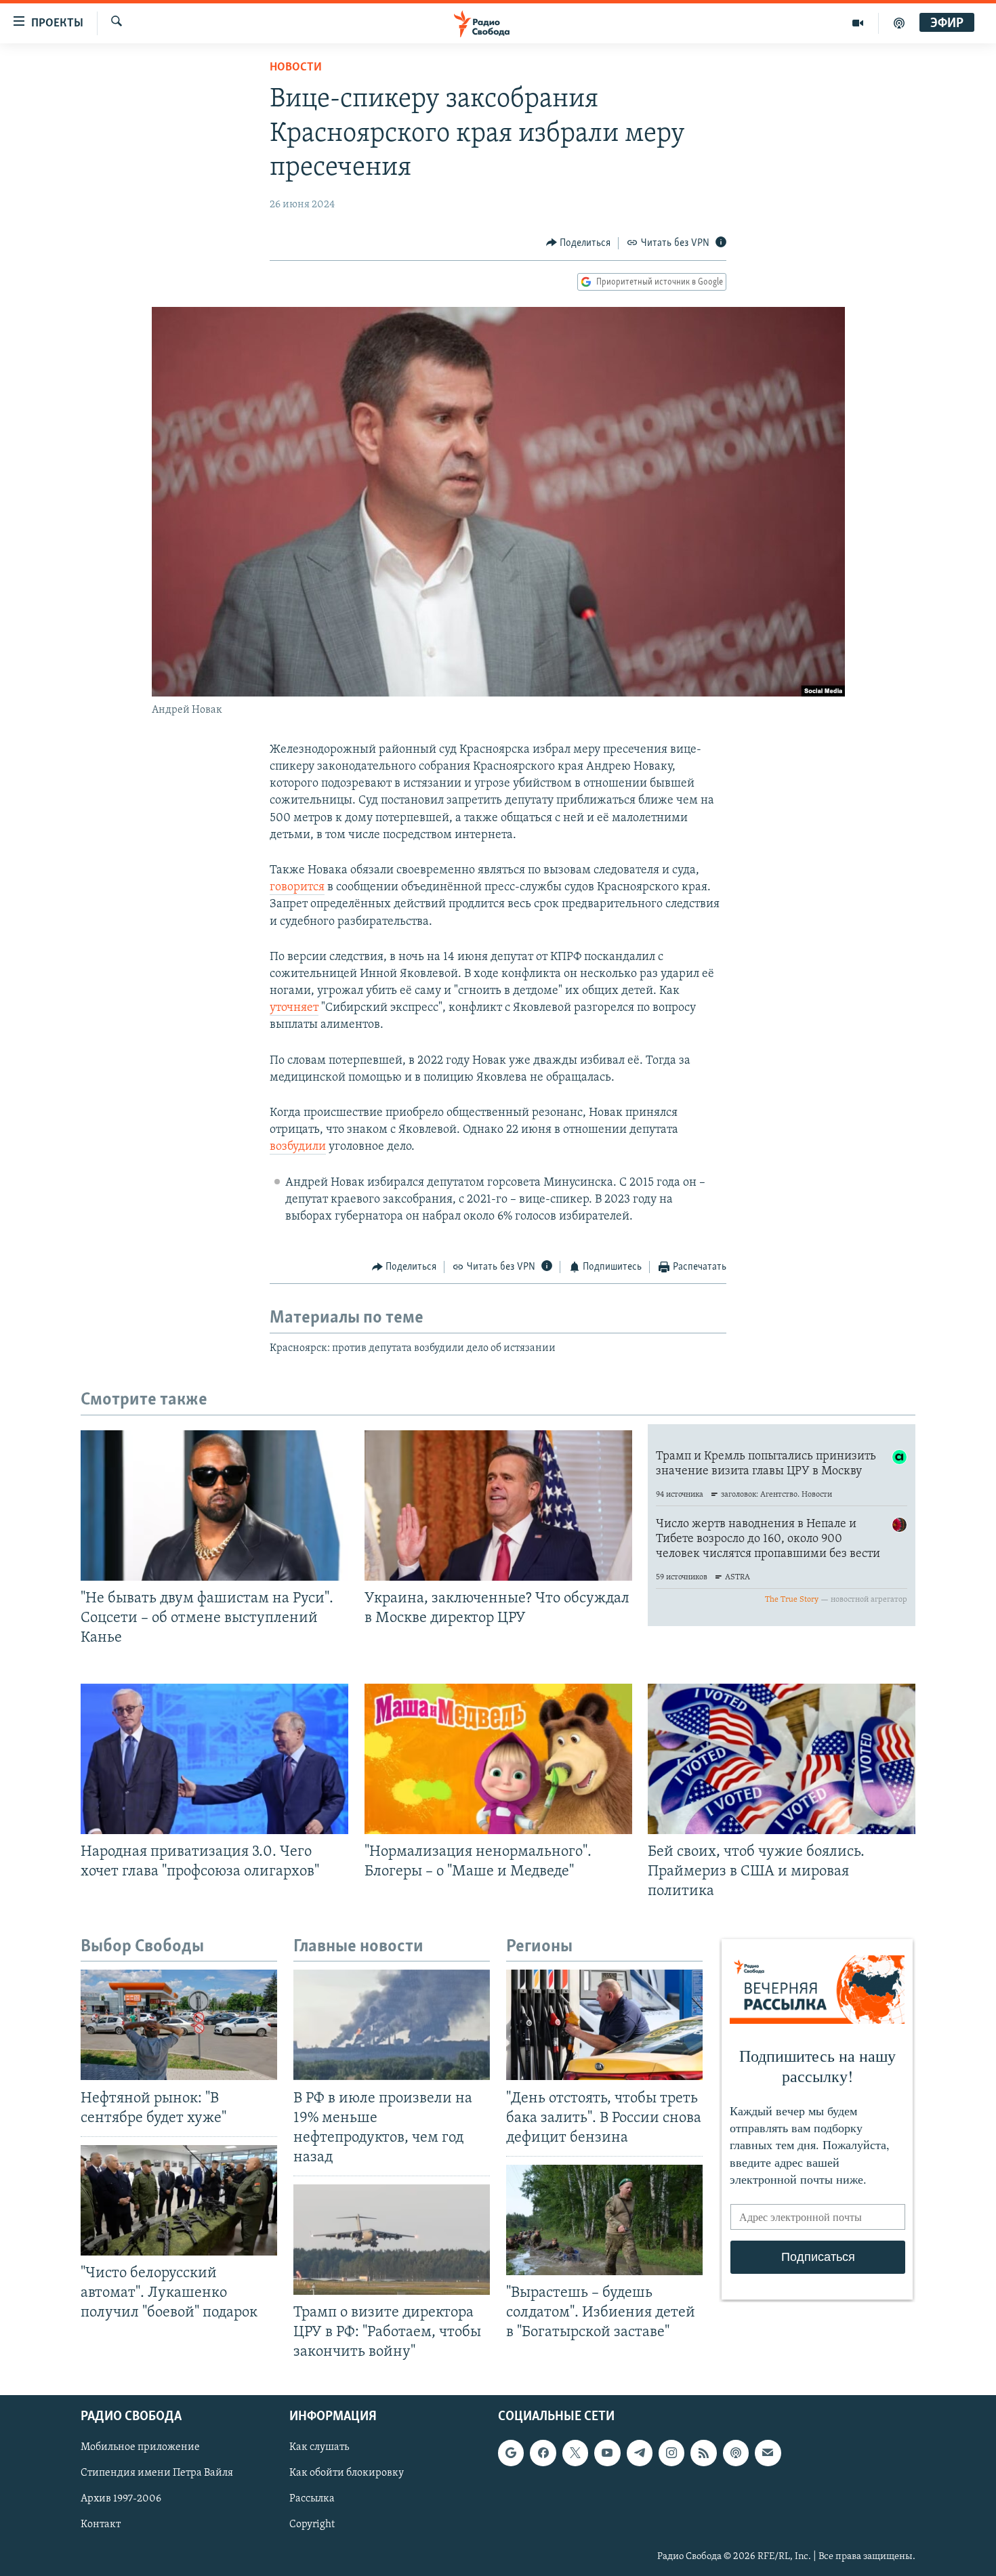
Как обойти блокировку (347, 2473)
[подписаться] (768, 2453)
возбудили (298, 1147)
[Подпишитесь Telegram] (640, 2453)
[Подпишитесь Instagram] (671, 2453)
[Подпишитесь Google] (511, 2453)
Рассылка (312, 2499)
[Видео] (858, 23)
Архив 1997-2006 (121, 2499)
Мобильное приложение (140, 2447)
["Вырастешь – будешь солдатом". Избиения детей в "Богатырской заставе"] (604, 2220)
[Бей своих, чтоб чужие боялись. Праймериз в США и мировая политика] (782, 1759)
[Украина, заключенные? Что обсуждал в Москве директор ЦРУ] (498, 1505)
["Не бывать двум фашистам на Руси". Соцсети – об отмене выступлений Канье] (214, 1505)
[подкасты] (899, 23)
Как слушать (319, 2447)
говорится (297, 888)
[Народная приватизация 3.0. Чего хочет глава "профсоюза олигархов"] (214, 1759)
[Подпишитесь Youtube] (607, 2453)
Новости (296, 68)
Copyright (312, 2525)
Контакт (101, 2525)
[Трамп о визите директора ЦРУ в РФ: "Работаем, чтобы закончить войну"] (392, 2240)
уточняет (294, 1008)
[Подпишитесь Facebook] (543, 2453)
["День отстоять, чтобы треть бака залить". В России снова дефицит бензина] (604, 2025)
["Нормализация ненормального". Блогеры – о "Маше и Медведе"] (498, 1759)
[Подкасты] (736, 2453)
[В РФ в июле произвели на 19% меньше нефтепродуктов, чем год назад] (392, 2025)
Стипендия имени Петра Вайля (157, 2473)
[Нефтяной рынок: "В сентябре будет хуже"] (179, 2025)
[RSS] (703, 2453)
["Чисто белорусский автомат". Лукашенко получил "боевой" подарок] (179, 2200)
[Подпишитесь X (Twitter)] (575, 2453)
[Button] (579, 243)
